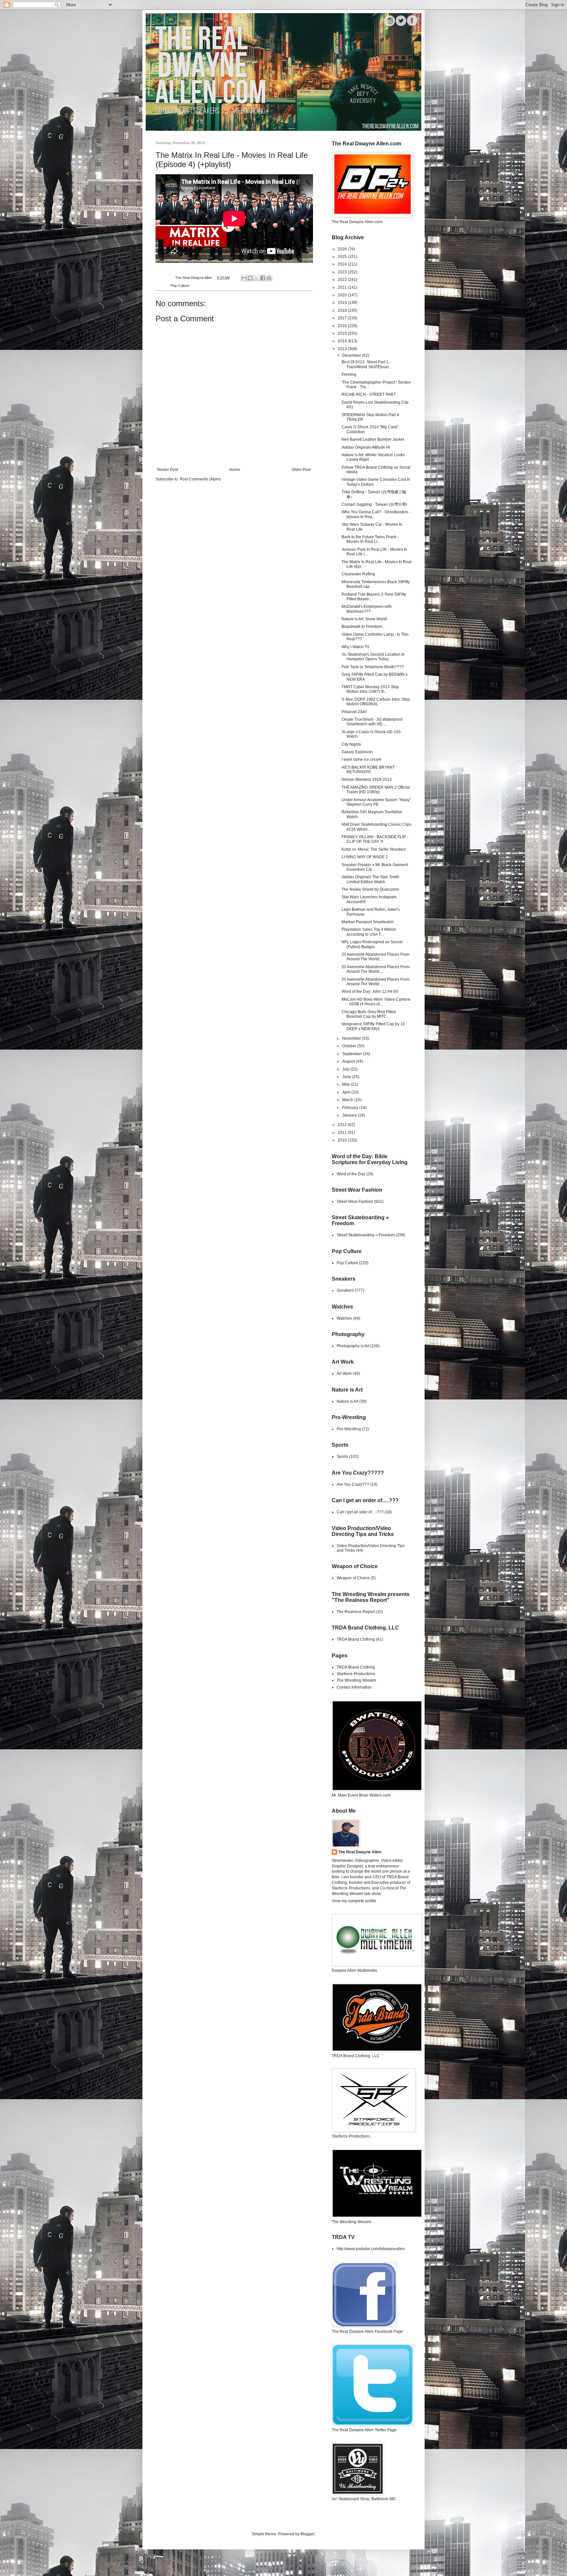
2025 (343, 257)
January (350, 1115)
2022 (343, 280)
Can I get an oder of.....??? (360, 1512)
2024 (343, 264)
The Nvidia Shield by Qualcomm (370, 889)
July (346, 1069)
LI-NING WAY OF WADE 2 (365, 857)
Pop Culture (180, 286)
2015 (343, 333)
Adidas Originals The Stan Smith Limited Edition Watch (370, 879)
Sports (342, 1457)
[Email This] (244, 278)
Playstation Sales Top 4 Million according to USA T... (369, 932)
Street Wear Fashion (355, 1202)
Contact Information (354, 1687)
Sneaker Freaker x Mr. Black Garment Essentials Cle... (375, 867)
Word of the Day (351, 1174)
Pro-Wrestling (349, 1429)
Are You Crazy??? (353, 1484)
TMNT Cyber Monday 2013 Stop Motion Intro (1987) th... (370, 689)
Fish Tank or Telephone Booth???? (373, 667)
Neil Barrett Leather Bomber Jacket (373, 439)
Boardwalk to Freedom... (363, 627)
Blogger (307, 2534)
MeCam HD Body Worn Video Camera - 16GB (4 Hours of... (376, 1002)
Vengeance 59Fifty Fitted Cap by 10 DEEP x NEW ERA (373, 1026)
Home (235, 470)
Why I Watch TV (356, 647)
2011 (343, 1133)
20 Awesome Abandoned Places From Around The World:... (376, 957)
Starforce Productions (356, 1674)
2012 (343, 1125)
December (352, 355)
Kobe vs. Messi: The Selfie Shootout (374, 849)
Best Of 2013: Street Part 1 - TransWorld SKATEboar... (367, 364)
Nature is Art (347, 1401)
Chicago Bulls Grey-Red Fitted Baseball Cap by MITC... (369, 1014)
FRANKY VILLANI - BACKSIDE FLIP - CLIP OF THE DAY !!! (375, 839)
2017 (343, 318)
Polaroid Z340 (354, 712)
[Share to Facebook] (263, 278)
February (351, 1108)
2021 (343, 287)
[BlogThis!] (250, 278)
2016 (343, 326)
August (349, 1061)
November (352, 1038)
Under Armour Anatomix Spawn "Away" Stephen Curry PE (376, 802)
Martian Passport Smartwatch (368, 922)
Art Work (344, 1373)
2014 (343, 341)
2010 (343, 1140)
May (346, 1084)
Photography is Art (353, 1346)
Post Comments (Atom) (200, 479)
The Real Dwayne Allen (360, 1852)
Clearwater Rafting (358, 574)
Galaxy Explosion (357, 752)
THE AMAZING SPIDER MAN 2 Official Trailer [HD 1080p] (376, 790)
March (348, 1100)
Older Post (301, 470)
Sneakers (345, 1290)
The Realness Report (356, 1612)
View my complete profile (354, 1901)
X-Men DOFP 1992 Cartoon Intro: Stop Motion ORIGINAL (376, 702)
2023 (343, 272)
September (353, 1054)
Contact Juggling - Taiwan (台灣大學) (374, 504)
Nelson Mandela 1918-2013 (367, 779)
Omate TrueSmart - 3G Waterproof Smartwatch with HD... (372, 722)
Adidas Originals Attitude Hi (366, 447)
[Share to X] (257, 278)
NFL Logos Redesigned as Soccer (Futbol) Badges (372, 944)
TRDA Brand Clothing (356, 1639)
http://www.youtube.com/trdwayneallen (371, 2249)
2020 (343, 295)
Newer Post (168, 470)
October (350, 1046)
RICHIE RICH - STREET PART (369, 394)
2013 (343, 349)
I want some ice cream (361, 759)
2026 (343, 249)
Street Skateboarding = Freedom (366, 1235)
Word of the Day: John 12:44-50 (370, 991)
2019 (343, 303)
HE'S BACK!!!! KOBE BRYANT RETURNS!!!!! (368, 770)
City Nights (351, 744)
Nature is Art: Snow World (364, 619)
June (347, 1077)
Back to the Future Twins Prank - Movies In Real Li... (370, 539)
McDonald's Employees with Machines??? (367, 609)
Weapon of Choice (353, 1578)
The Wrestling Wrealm (356, 1680)
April (347, 1092)
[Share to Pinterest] (269, 278)
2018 (343, 310)
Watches (344, 1318)
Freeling (349, 374)
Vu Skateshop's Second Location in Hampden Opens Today (373, 657)
